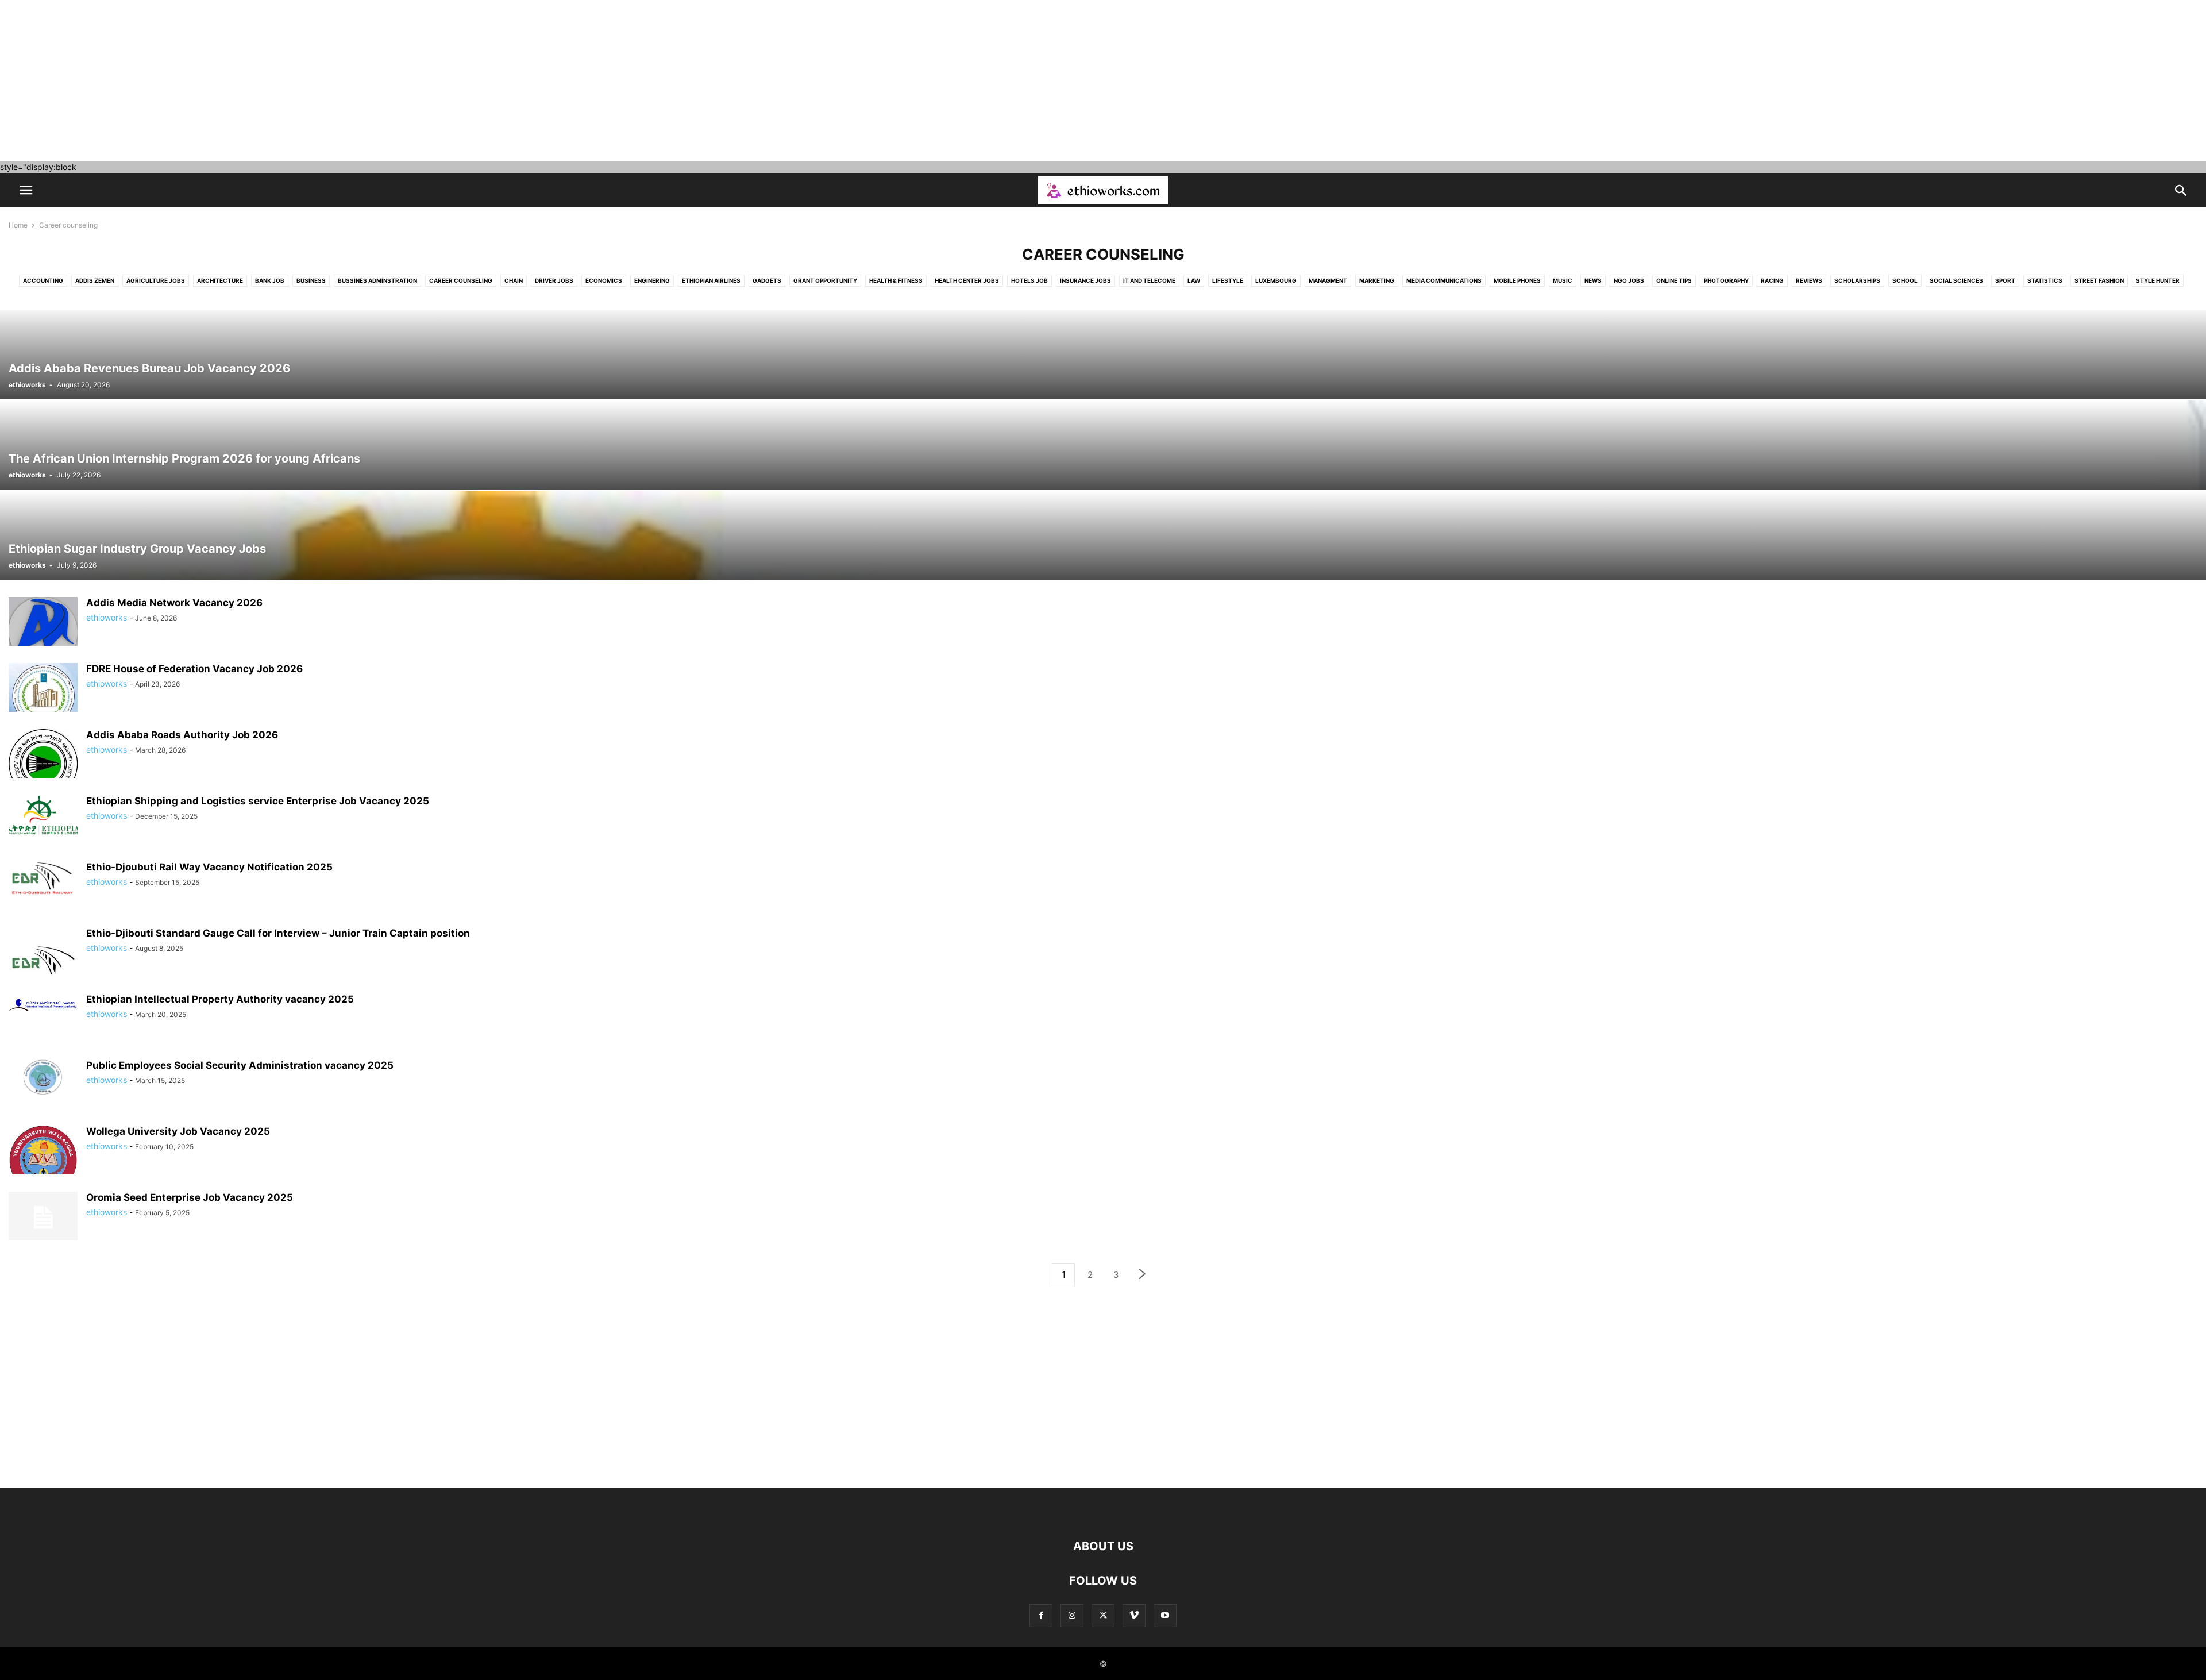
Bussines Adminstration (377, 280)
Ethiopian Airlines (711, 280)
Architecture (220, 280)
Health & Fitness (896, 280)
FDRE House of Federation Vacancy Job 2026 (194, 669)
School (1905, 280)
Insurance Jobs (1085, 280)
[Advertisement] (345, 80)
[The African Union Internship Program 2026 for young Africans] (1103, 445)
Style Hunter (2158, 280)
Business (311, 280)
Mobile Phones (1517, 280)
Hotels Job (1029, 280)
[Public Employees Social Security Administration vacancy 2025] (43, 1077)
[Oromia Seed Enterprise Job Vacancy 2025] (43, 1217)
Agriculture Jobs (156, 280)
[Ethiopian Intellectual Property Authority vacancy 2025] (43, 1005)
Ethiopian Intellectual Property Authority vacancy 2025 (220, 999)
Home (18, 225)
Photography (1726, 280)
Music (1563, 280)
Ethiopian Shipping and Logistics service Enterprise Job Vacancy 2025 (258, 801)
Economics (604, 280)
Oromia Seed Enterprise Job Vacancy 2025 (190, 1197)
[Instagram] (1072, 1615)
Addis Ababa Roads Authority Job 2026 (182, 735)
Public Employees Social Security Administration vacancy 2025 (240, 1065)
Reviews (1809, 280)
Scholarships (1857, 280)
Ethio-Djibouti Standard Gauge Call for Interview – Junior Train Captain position (278, 933)
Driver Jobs (554, 280)
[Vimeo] (1134, 1615)
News (1593, 280)
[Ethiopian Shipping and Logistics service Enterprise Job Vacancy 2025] (43, 816)
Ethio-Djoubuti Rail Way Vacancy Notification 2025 (209, 867)
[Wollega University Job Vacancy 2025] (43, 1156)
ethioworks (27, 385)
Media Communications (1444, 280)
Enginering (652, 280)
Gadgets (767, 280)
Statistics (2045, 280)
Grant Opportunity (825, 280)
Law (1194, 280)
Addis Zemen (95, 280)
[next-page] (1143, 1275)
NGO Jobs (1629, 280)
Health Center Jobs (967, 280)
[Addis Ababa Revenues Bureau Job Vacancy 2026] (1103, 355)
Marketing (1377, 280)
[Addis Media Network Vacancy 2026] (43, 627)
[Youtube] (1165, 1615)
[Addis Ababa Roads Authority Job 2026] (43, 760)
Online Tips (1674, 280)
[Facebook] (1041, 1615)
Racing (1772, 280)
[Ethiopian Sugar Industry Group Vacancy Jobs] (1103, 535)
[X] (1103, 1615)
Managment (1328, 280)
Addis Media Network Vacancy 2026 (174, 603)
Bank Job (270, 280)
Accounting (43, 280)
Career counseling (461, 280)
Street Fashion (2099, 280)
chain (514, 280)
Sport (2005, 280)
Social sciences (1956, 280)
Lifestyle (1228, 280)
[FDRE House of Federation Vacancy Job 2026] (43, 693)
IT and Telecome (1149, 280)
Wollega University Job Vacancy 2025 (178, 1131)
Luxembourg (1276, 280)
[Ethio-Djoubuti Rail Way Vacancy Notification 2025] (43, 879)
